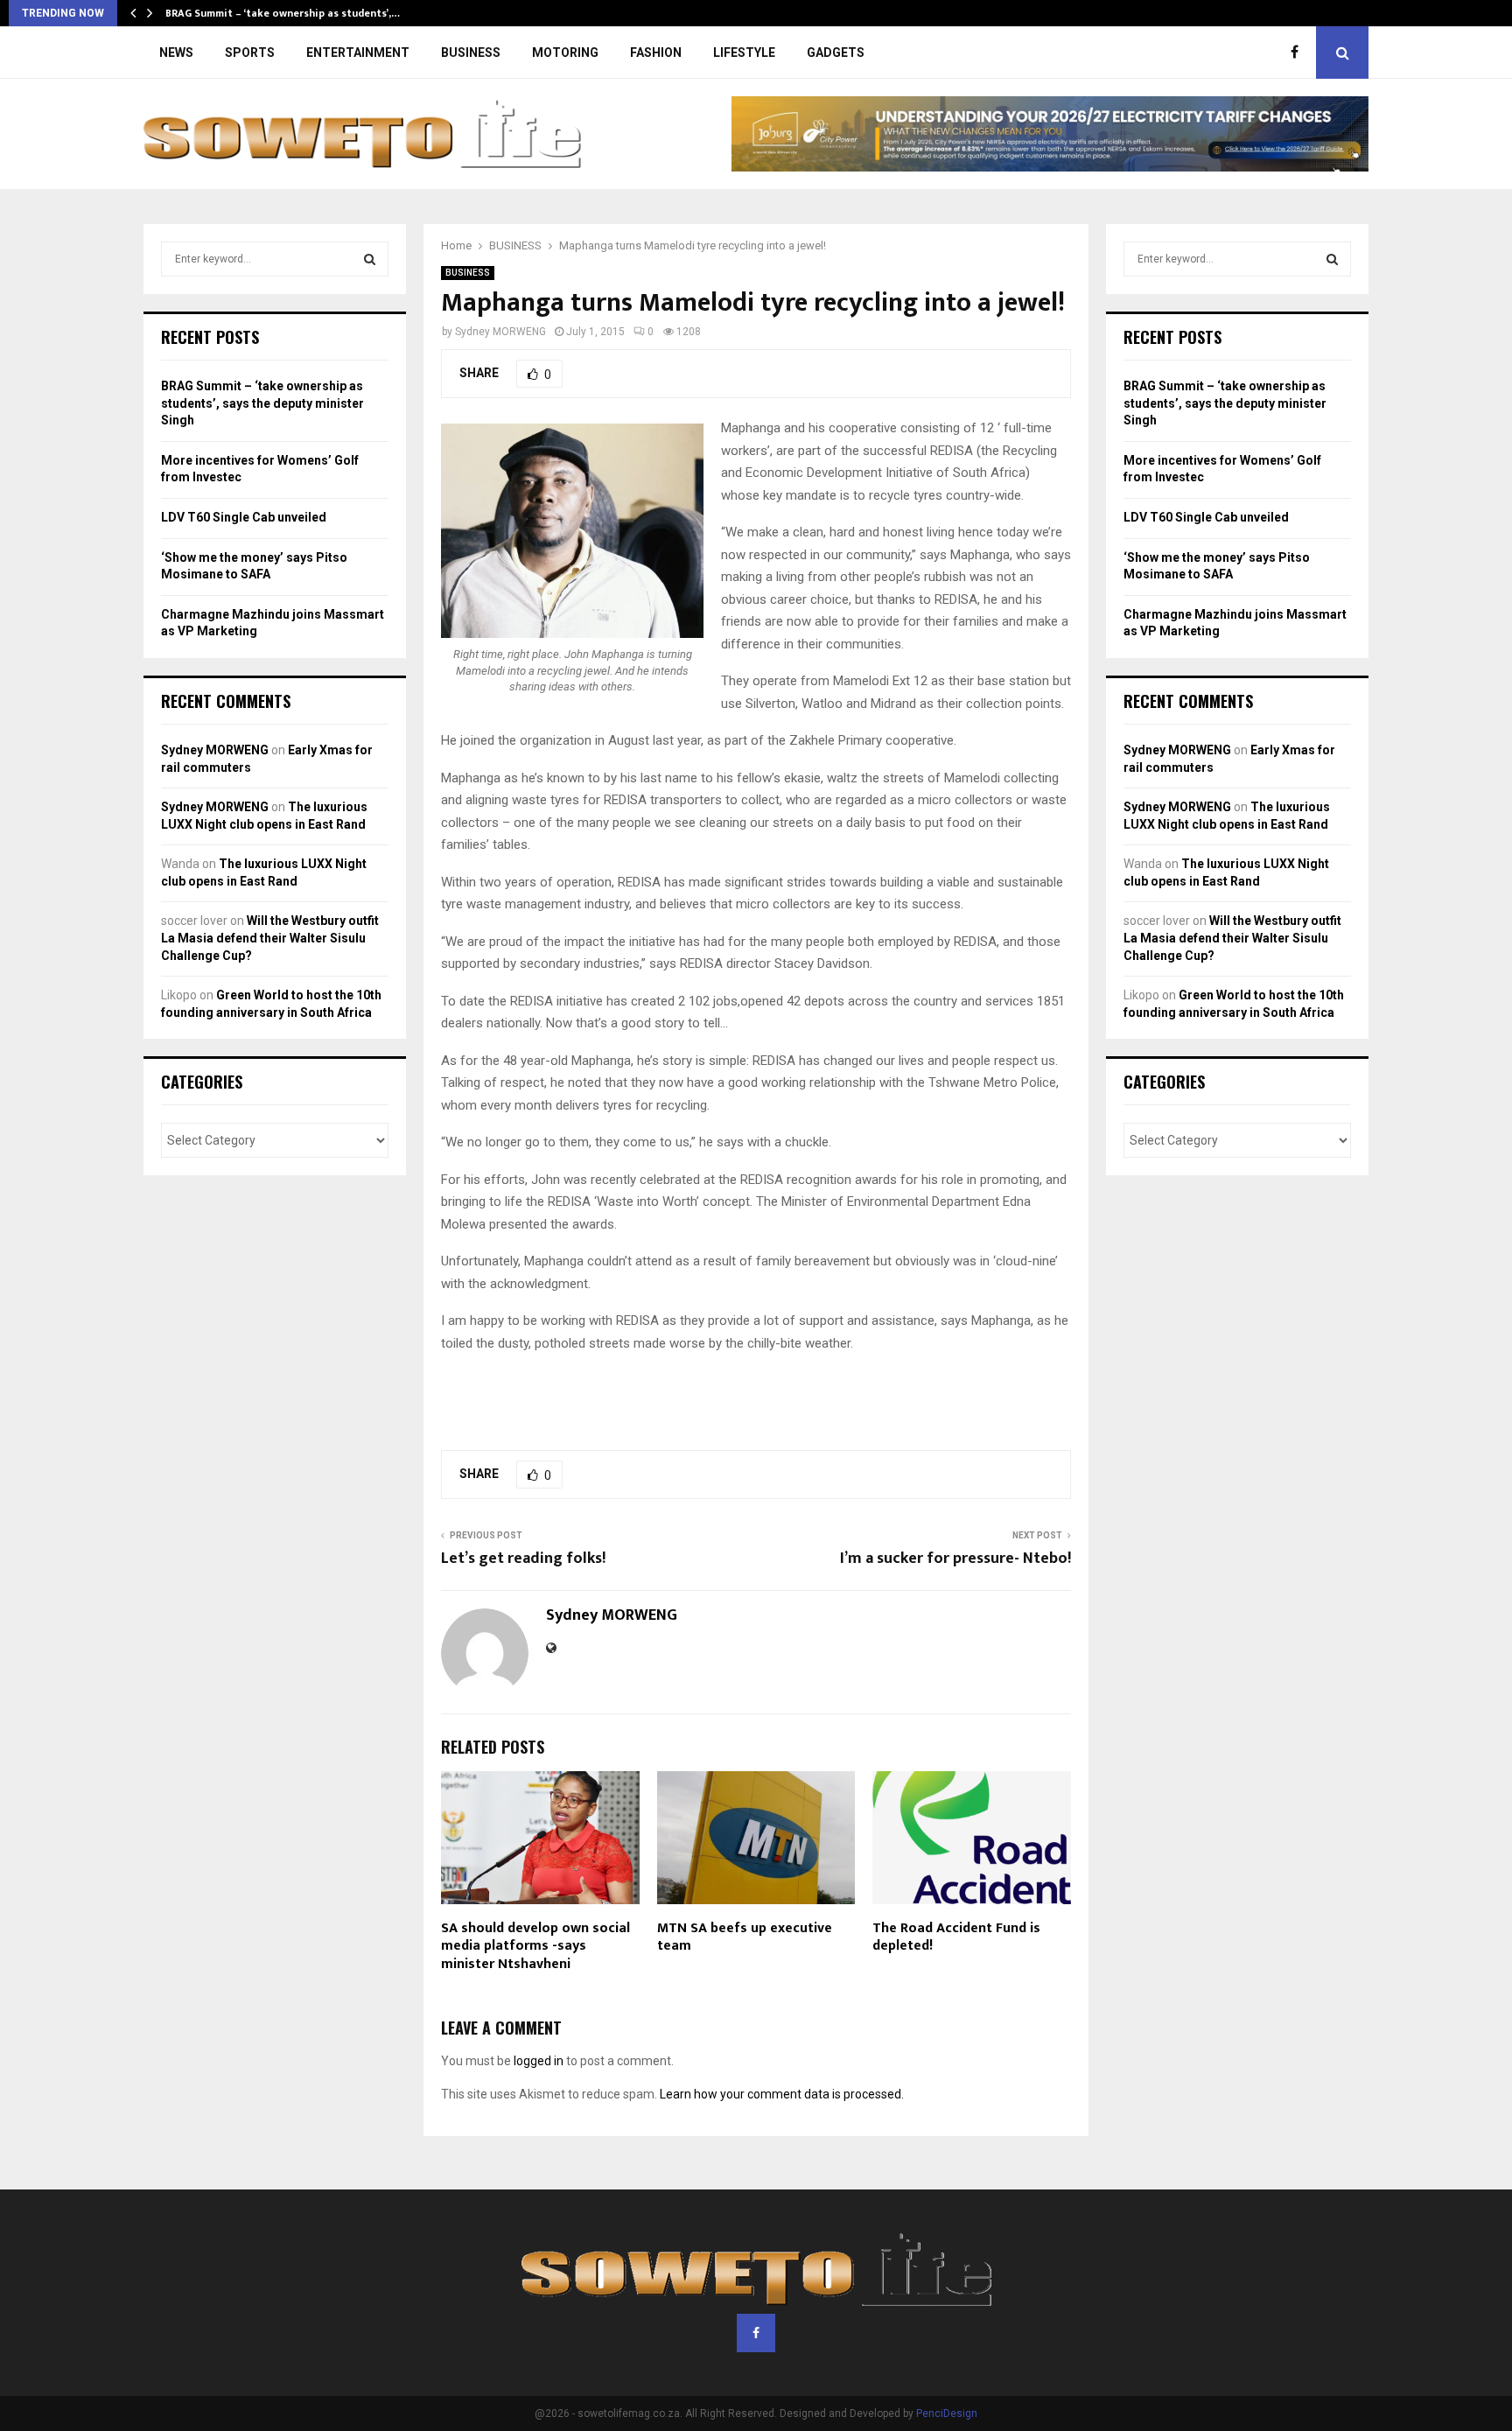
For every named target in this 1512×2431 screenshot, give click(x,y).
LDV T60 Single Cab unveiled (244, 517)
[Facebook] (1299, 53)
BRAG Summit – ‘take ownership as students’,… (283, 13)
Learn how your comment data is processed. (782, 2094)
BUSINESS (471, 53)
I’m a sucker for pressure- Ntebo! (955, 1559)
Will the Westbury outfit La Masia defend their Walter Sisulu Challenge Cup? (270, 938)
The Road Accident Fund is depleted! (956, 1937)
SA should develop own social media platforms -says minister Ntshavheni (535, 1947)
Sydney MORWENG (500, 332)
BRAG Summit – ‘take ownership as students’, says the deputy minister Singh (262, 403)
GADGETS (836, 53)
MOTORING (565, 53)
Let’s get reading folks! (523, 1559)
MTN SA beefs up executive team (745, 1937)
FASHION (656, 53)
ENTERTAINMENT (358, 53)
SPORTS (250, 53)
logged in (539, 2061)
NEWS (176, 53)
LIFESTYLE (744, 53)
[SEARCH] (370, 259)
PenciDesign (947, 2413)
